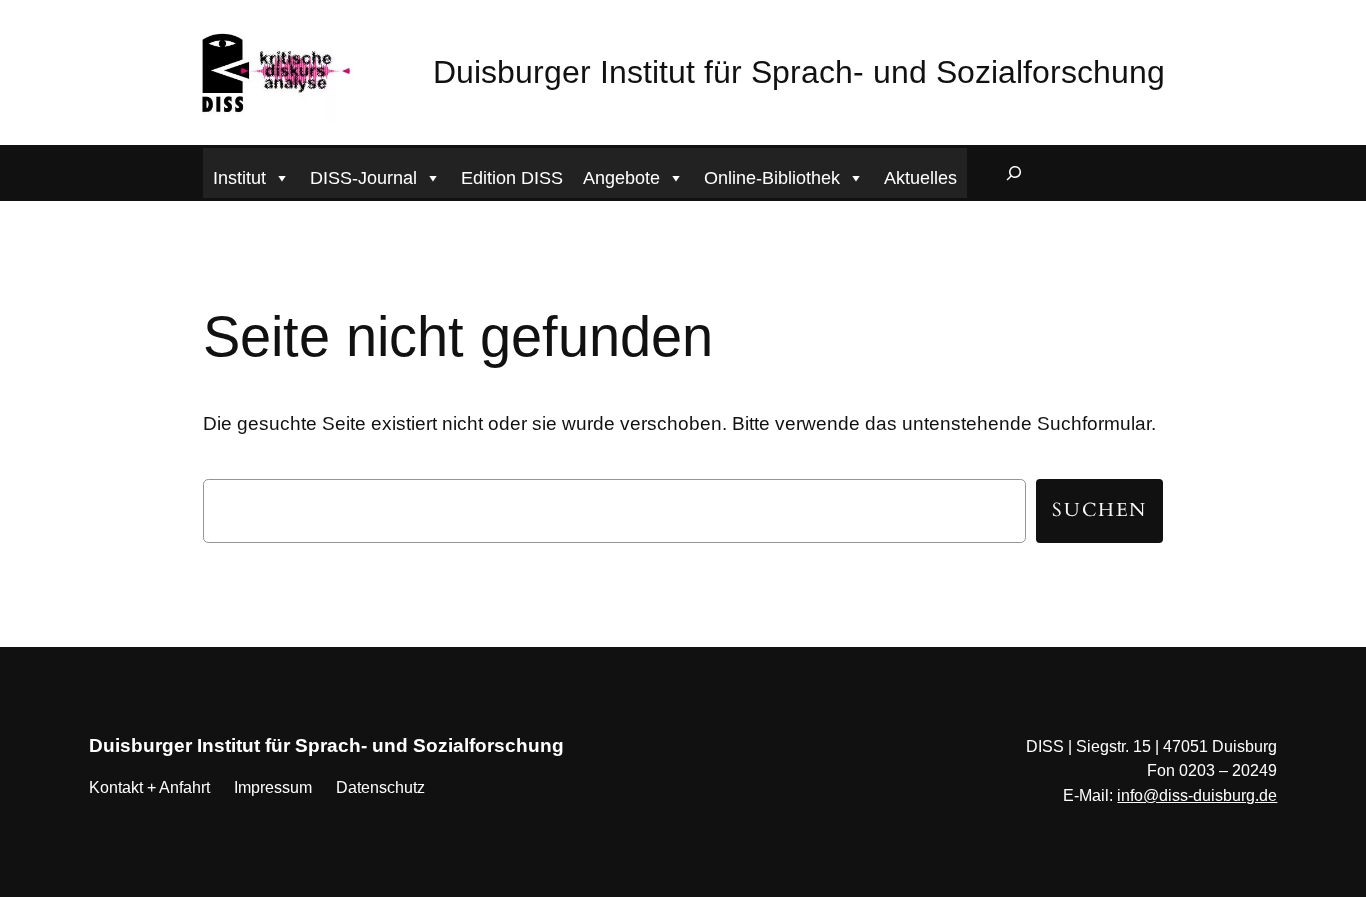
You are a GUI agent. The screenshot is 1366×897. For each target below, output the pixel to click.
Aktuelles (920, 178)
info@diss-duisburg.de (1197, 795)
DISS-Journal (363, 178)
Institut (239, 178)
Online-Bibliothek (772, 178)
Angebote (621, 178)
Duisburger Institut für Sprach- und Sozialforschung (799, 72)
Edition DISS (512, 178)
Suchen (1099, 510)
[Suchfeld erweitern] (1014, 173)
